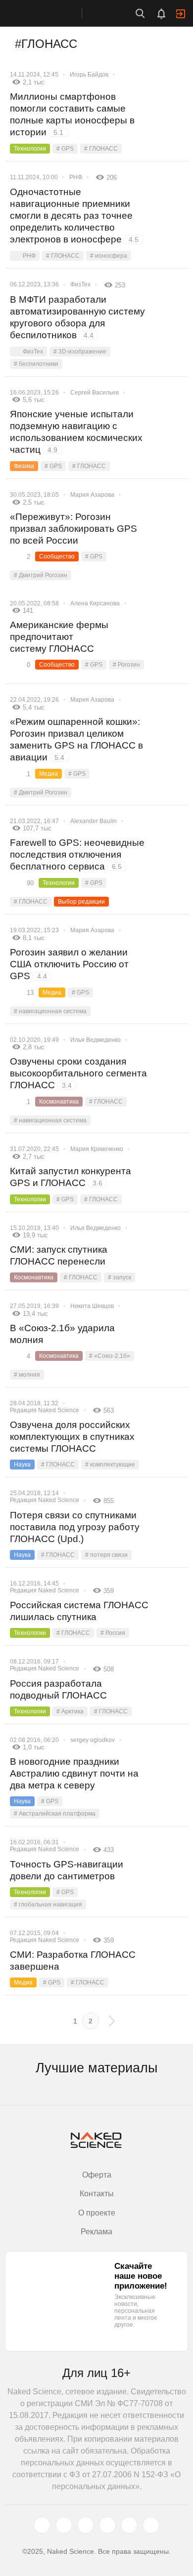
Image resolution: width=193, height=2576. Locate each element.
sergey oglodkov (93, 1740)
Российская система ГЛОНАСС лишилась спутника (79, 1611)
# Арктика (70, 1711)
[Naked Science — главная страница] (51, 13)
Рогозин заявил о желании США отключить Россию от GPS (69, 964)
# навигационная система (50, 1011)
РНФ (76, 177)
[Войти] (181, 14)
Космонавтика (59, 1102)
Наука (22, 1465)
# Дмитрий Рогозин (41, 575)
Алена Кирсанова (95, 603)
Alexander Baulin (94, 821)
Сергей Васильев (95, 393)
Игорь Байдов (89, 75)
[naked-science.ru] (151, 2525)
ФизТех (80, 284)
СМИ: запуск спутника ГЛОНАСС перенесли (59, 1255)
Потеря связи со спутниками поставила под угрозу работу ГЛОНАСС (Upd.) (75, 1527)
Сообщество (57, 556)
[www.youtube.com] (86, 2525)
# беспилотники (36, 364)
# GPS (65, 149)
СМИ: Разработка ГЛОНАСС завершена (73, 1961)
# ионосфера (109, 256)
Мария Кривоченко (97, 1149)
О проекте (97, 2213)
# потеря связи (106, 1555)
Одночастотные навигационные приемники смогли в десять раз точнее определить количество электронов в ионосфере (74, 216)
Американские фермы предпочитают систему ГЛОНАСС (59, 637)
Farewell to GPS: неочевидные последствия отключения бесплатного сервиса (77, 854)
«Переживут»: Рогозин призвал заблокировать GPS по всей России (73, 529)
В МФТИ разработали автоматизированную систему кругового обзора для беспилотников (77, 317)
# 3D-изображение (80, 352)
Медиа (48, 774)
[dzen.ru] (107, 2525)
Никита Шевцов (92, 1306)
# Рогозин (126, 665)
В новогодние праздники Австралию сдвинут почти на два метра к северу (74, 1773)
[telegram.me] (129, 2525)
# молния (27, 1375)
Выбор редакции (81, 902)
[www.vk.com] (64, 2525)
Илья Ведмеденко (96, 1040)
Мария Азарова (92, 495)
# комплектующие (110, 1465)
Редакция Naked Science (45, 1410)
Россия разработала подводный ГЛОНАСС (58, 1689)
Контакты (97, 2194)
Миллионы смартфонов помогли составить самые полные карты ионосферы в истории (72, 114)
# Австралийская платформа (55, 1814)
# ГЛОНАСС (101, 149)
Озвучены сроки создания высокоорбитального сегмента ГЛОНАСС (78, 1073)
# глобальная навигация (48, 1904)
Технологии (30, 149)
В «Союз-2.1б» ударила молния (62, 1334)
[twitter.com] (42, 2525)
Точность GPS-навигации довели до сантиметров (67, 1870)
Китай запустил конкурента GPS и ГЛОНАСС (71, 1177)
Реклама (96, 2232)
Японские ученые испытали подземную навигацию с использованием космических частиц (76, 432)
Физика (24, 466)
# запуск (120, 1277)
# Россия (113, 1633)
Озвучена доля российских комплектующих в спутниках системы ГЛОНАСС (72, 1437)
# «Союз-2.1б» (110, 1356)
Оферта (97, 2175)
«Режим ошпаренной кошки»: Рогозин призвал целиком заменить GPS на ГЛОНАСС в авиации (76, 739)
